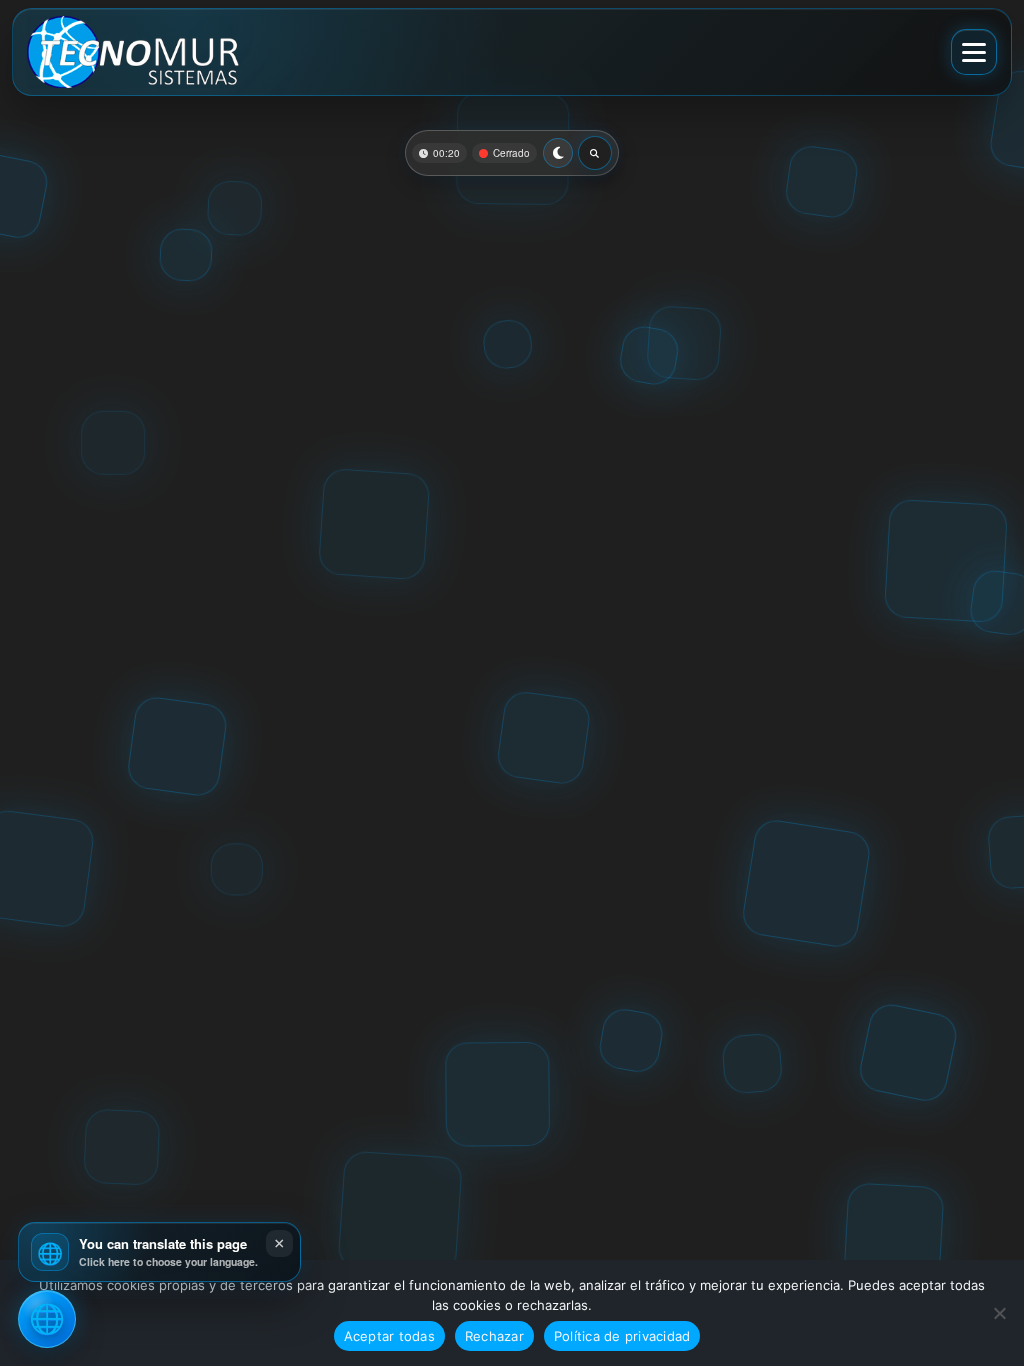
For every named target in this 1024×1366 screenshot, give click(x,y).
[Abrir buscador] (595, 153)
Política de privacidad (622, 1336)
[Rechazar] (999, 1313)
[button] (159, 1252)
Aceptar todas (389, 1336)
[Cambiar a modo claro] (558, 153)
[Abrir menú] (974, 52)
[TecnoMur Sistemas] (133, 52)
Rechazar (494, 1336)
